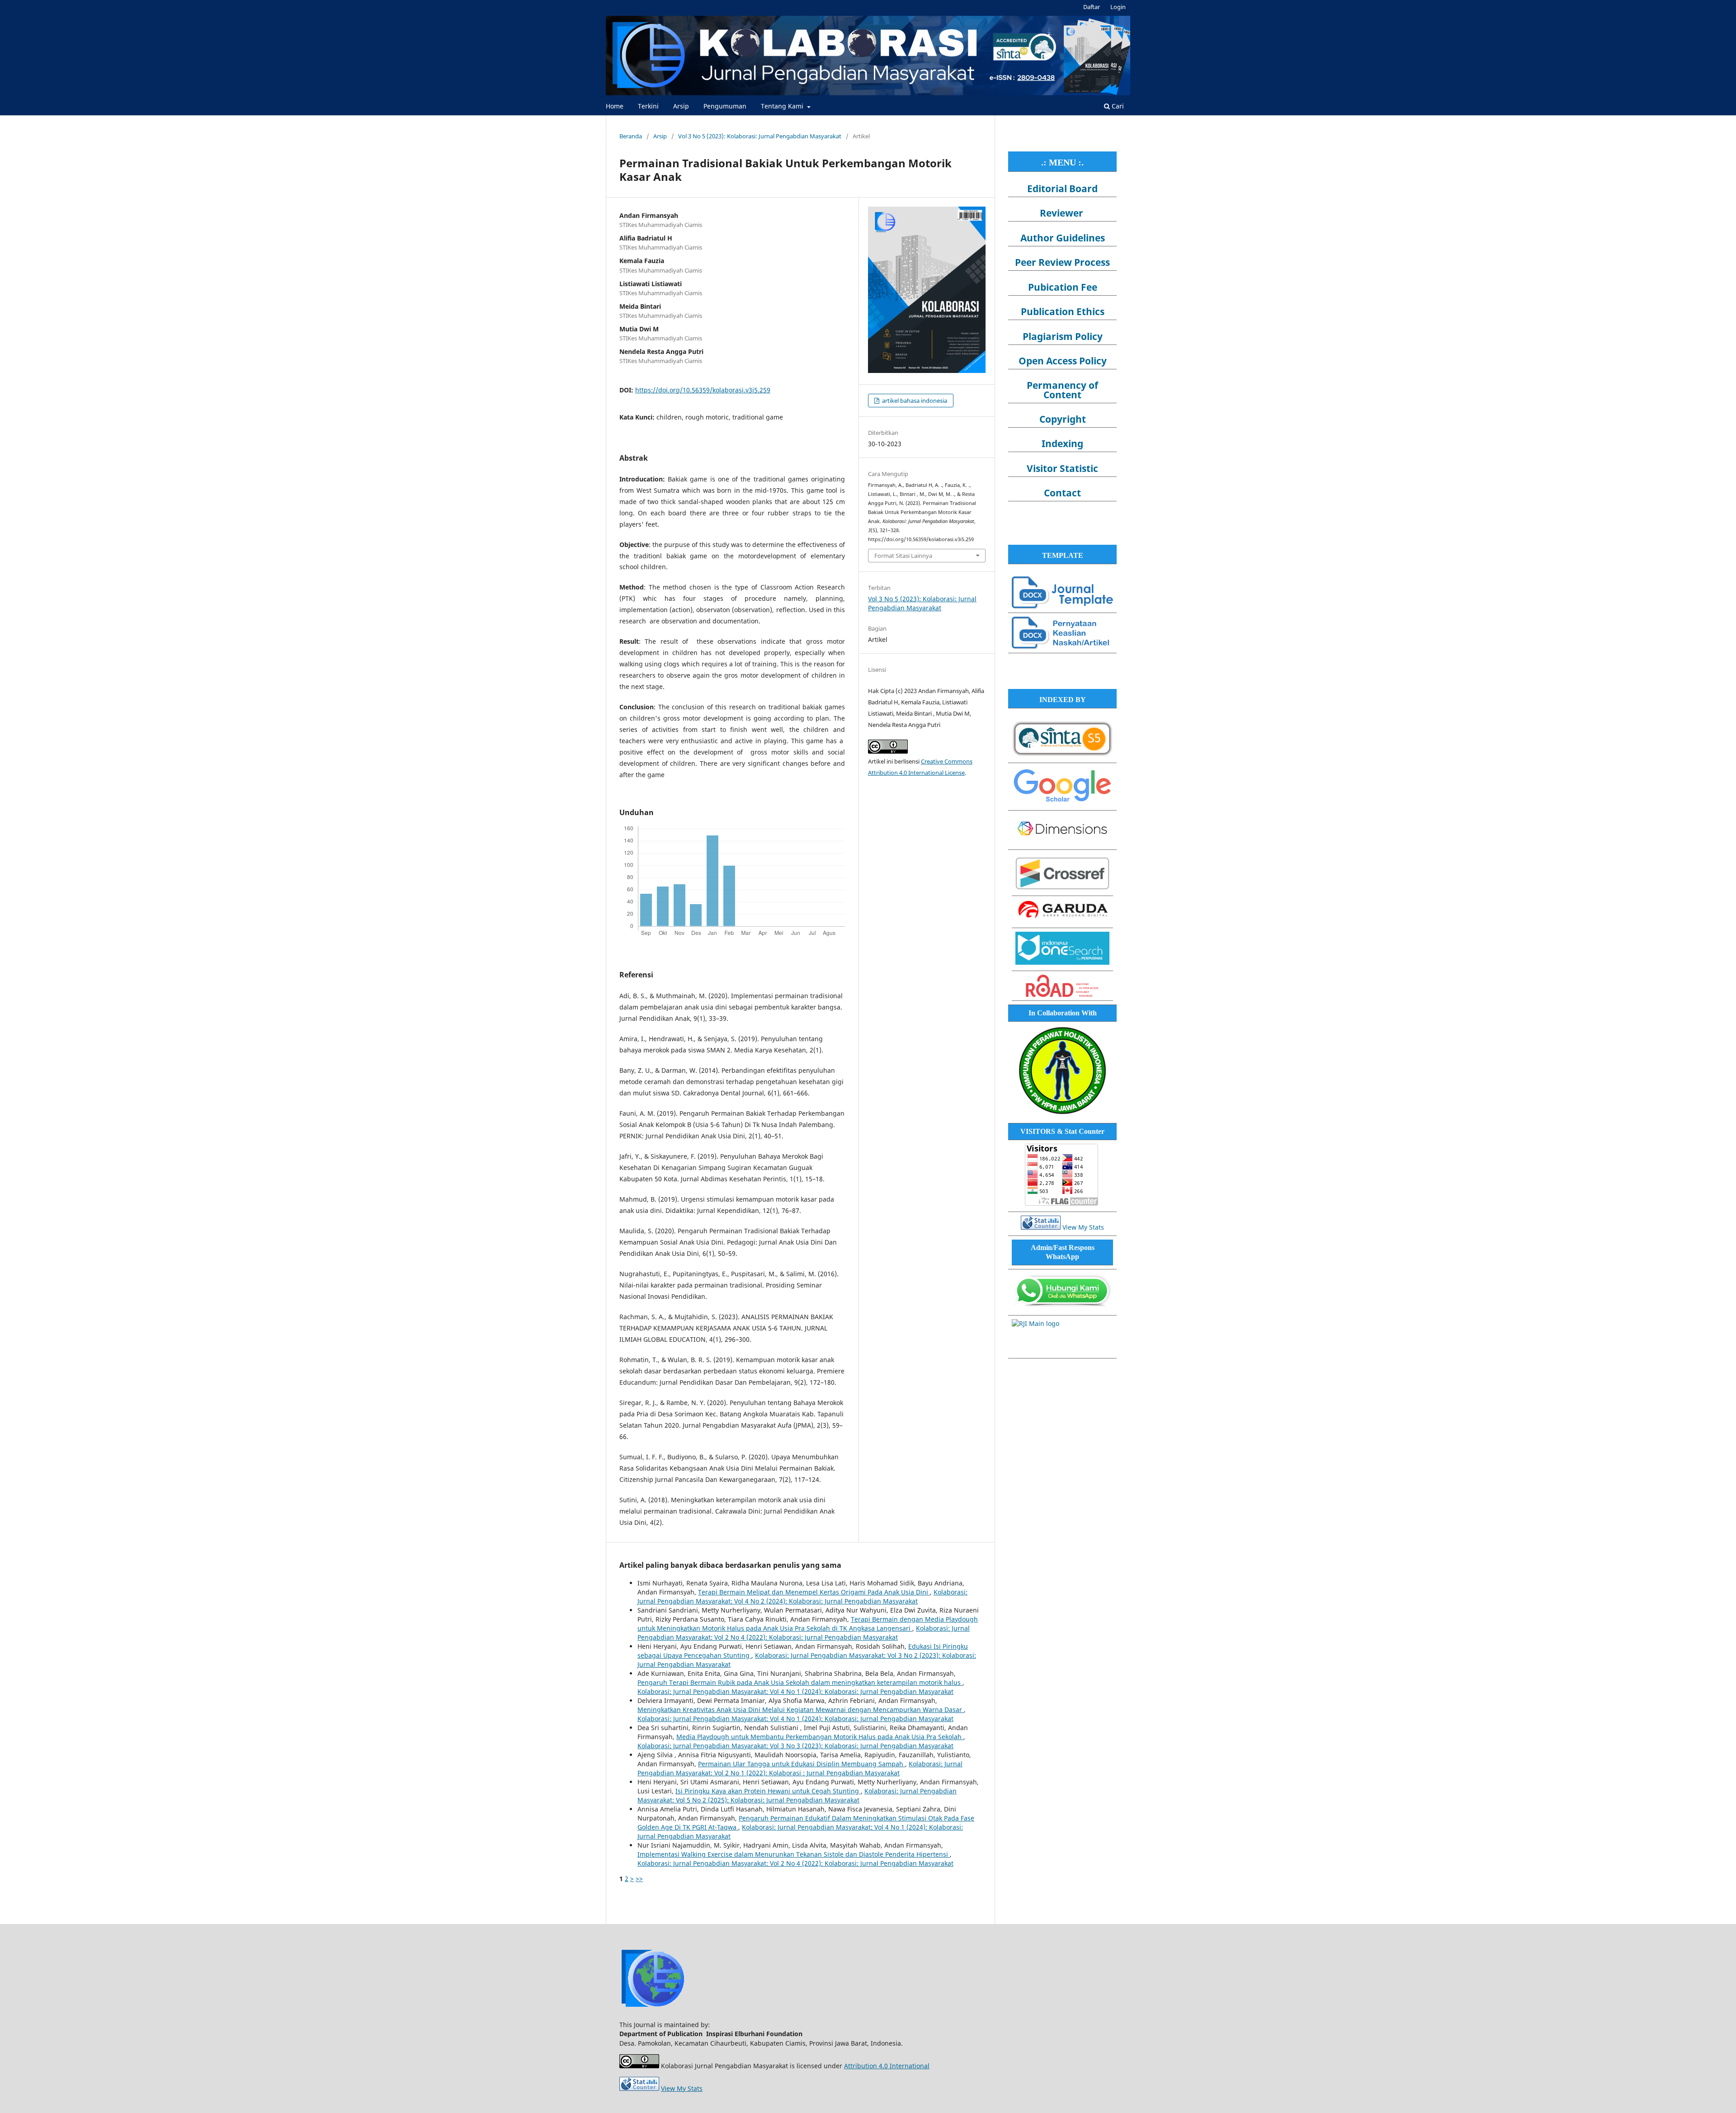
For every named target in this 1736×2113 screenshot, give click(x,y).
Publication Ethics (1063, 311)
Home (615, 106)
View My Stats (1083, 1227)
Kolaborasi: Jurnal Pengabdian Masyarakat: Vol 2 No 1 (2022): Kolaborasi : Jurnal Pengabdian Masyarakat (800, 1768)
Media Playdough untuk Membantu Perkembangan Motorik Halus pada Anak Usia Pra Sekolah (820, 1737)
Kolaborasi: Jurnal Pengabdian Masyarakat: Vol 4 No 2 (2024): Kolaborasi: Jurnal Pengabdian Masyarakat (802, 1597)
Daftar (1092, 7)
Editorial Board (1062, 189)
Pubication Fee (1063, 287)
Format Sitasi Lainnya (903, 556)
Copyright (1063, 419)
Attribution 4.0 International (887, 2066)
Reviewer (1061, 213)
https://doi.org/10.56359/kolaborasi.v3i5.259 (703, 390)
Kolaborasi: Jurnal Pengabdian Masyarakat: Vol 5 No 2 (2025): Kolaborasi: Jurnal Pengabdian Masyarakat (797, 1795)
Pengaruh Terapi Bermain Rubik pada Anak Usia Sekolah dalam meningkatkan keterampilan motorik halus (800, 1682)
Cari (1117, 106)
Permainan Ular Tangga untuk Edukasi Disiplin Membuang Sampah (802, 1764)
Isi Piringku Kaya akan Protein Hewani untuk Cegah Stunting (768, 1791)
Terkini (648, 106)
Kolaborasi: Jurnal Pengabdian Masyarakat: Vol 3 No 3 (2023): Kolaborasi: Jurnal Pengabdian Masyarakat (795, 1746)
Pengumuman (725, 106)
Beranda (631, 136)
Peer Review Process (1062, 262)
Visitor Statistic (1062, 468)
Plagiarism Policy (1063, 336)
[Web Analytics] (1041, 1227)
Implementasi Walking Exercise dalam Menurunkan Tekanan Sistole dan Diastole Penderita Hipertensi (794, 1854)
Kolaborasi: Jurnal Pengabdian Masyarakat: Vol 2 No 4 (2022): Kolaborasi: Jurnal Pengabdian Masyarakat (804, 1633)
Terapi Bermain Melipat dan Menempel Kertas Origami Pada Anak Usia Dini (814, 1592)
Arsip (681, 106)
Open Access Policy (1063, 361)
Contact (1062, 493)
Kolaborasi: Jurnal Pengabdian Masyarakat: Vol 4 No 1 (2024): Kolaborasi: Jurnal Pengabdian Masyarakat (795, 1691)
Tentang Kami (783, 106)
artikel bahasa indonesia (914, 401)
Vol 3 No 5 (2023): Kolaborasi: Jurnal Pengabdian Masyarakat (760, 136)
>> (639, 1879)
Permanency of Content (1062, 390)
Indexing (1062, 443)
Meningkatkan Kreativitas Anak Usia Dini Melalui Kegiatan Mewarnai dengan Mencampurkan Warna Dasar (801, 1710)
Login (1118, 7)
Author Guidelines (1063, 238)
